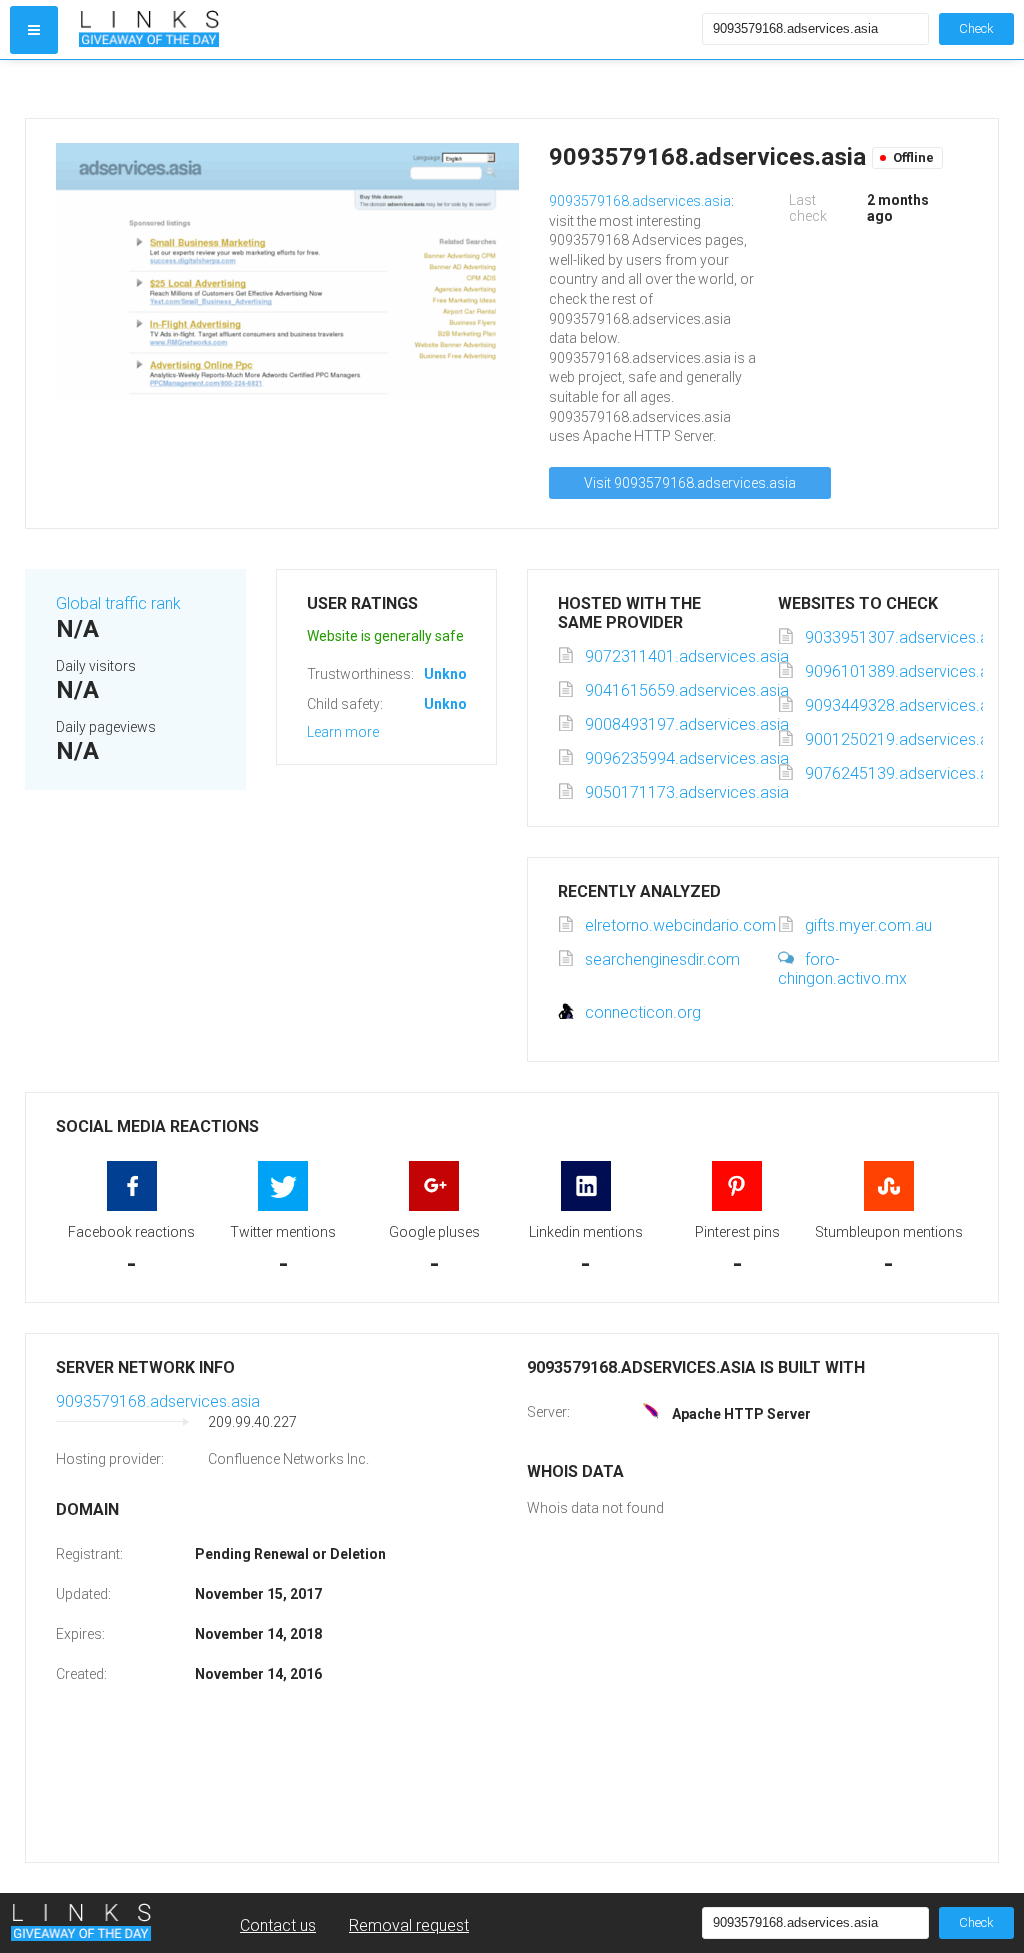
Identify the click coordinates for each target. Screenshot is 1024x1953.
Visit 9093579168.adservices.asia (690, 483)
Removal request (409, 1925)
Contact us (278, 1925)
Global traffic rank (118, 603)
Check (976, 28)
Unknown (454, 674)
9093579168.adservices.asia (640, 201)
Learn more (343, 732)
